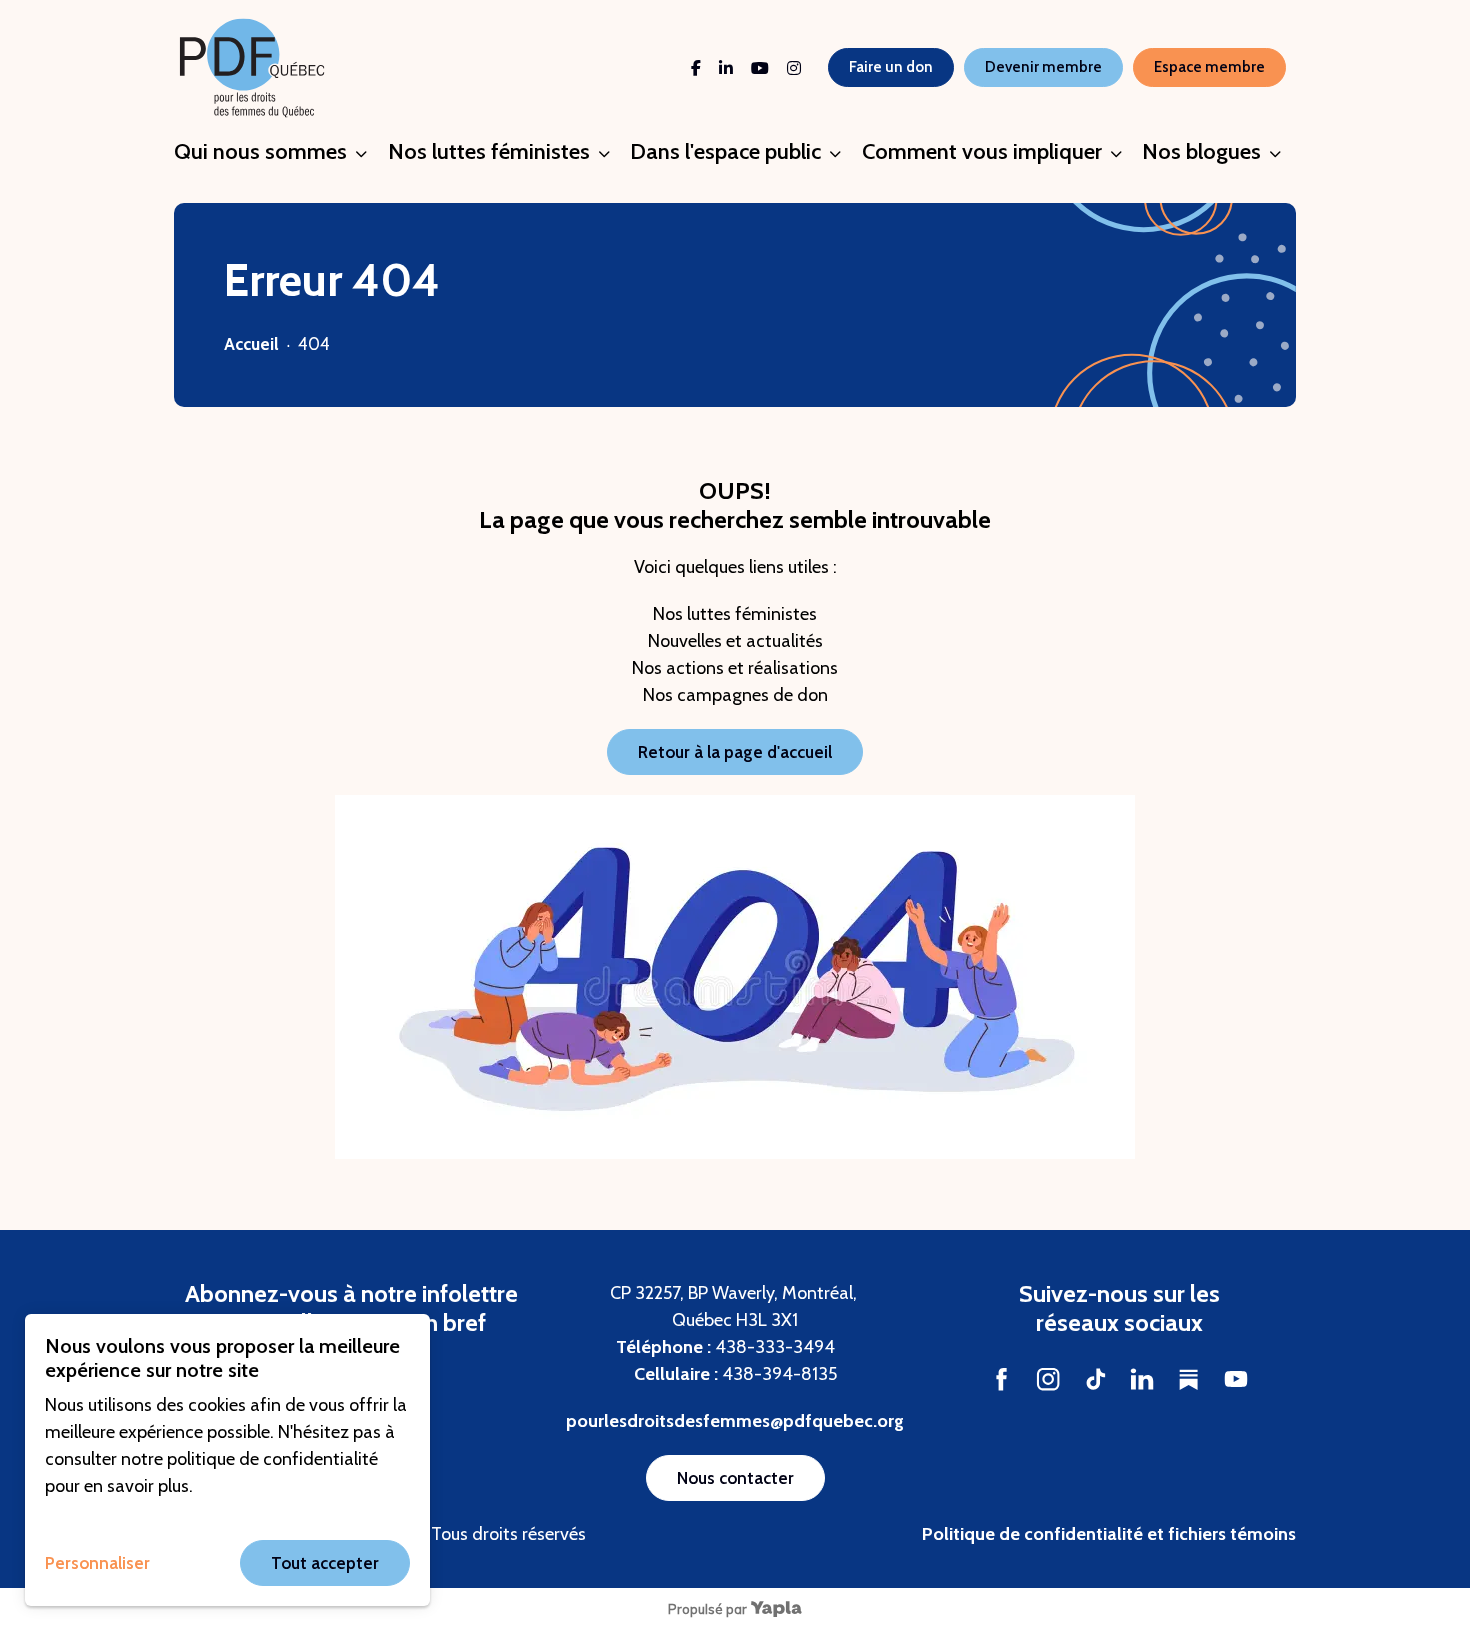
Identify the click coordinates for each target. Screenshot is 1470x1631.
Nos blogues (1201, 151)
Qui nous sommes (260, 151)
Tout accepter (325, 1563)
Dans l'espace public (725, 151)
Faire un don (891, 67)
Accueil (251, 344)
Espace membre (1209, 67)
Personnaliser (97, 1563)
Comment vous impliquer (982, 151)
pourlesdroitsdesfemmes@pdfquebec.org (735, 1421)
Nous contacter (735, 1478)
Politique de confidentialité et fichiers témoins (1109, 1534)
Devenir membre (1043, 67)
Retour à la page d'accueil (735, 752)
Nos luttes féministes (489, 151)
